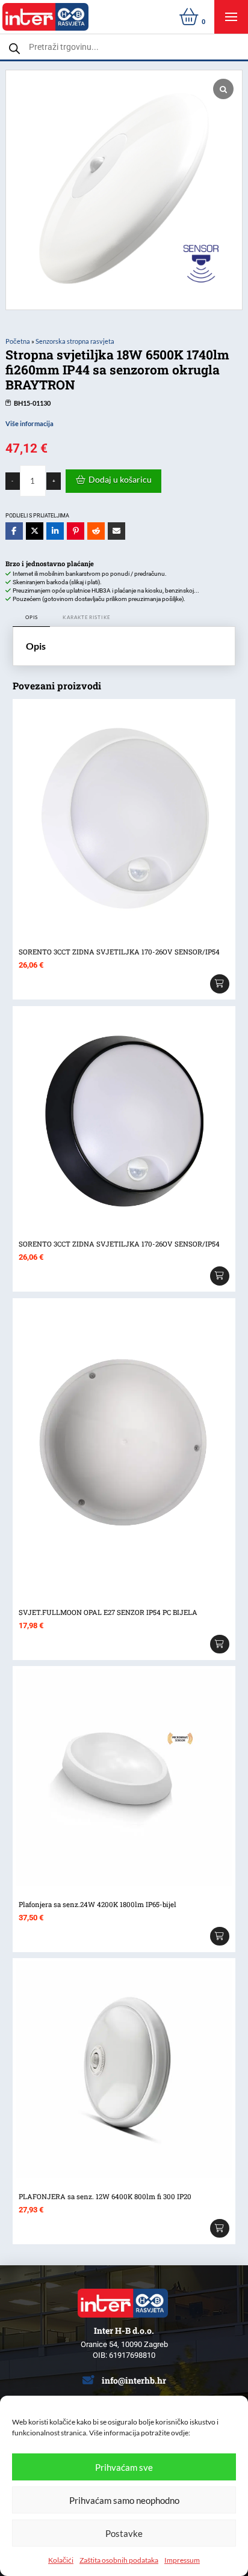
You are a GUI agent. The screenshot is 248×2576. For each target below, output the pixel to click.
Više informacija (29, 424)
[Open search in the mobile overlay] (124, 47)
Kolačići (61, 2560)
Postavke (124, 2533)
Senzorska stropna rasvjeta (75, 341)
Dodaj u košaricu (120, 479)
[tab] (32, 618)
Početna (18, 341)
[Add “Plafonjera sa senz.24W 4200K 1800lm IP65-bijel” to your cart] (220, 1937)
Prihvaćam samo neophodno (124, 2500)
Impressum (182, 2560)
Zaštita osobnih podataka (119, 2560)
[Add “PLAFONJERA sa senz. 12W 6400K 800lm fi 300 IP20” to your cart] (220, 2229)
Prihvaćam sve (124, 2467)
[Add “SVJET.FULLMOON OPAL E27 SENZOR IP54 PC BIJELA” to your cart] (220, 1644)
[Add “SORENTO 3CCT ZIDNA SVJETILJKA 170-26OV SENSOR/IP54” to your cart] (220, 984)
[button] (231, 17)
